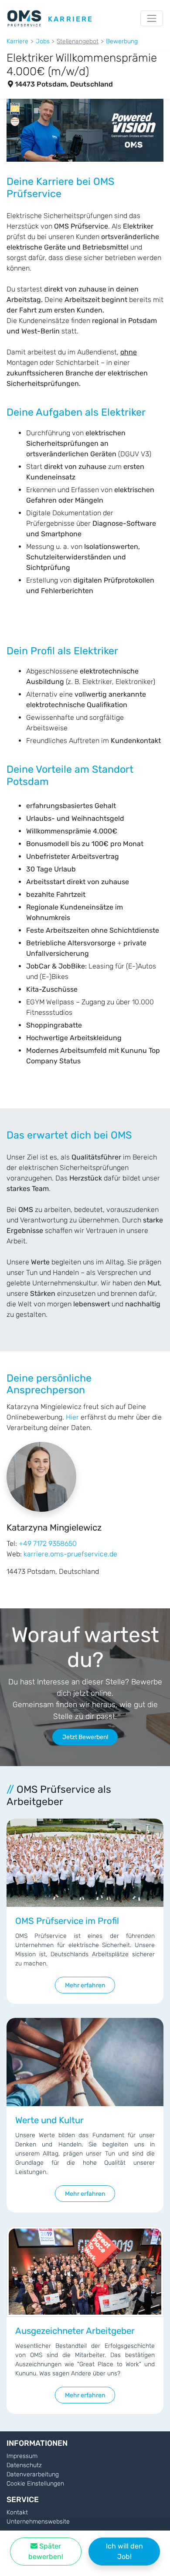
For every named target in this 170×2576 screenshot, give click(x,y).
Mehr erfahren (85, 1985)
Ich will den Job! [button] (124, 2551)
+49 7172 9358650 (48, 1543)
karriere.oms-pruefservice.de (70, 1554)
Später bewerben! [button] (46, 2551)
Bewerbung (122, 41)
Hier (72, 1417)
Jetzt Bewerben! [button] (85, 1737)
